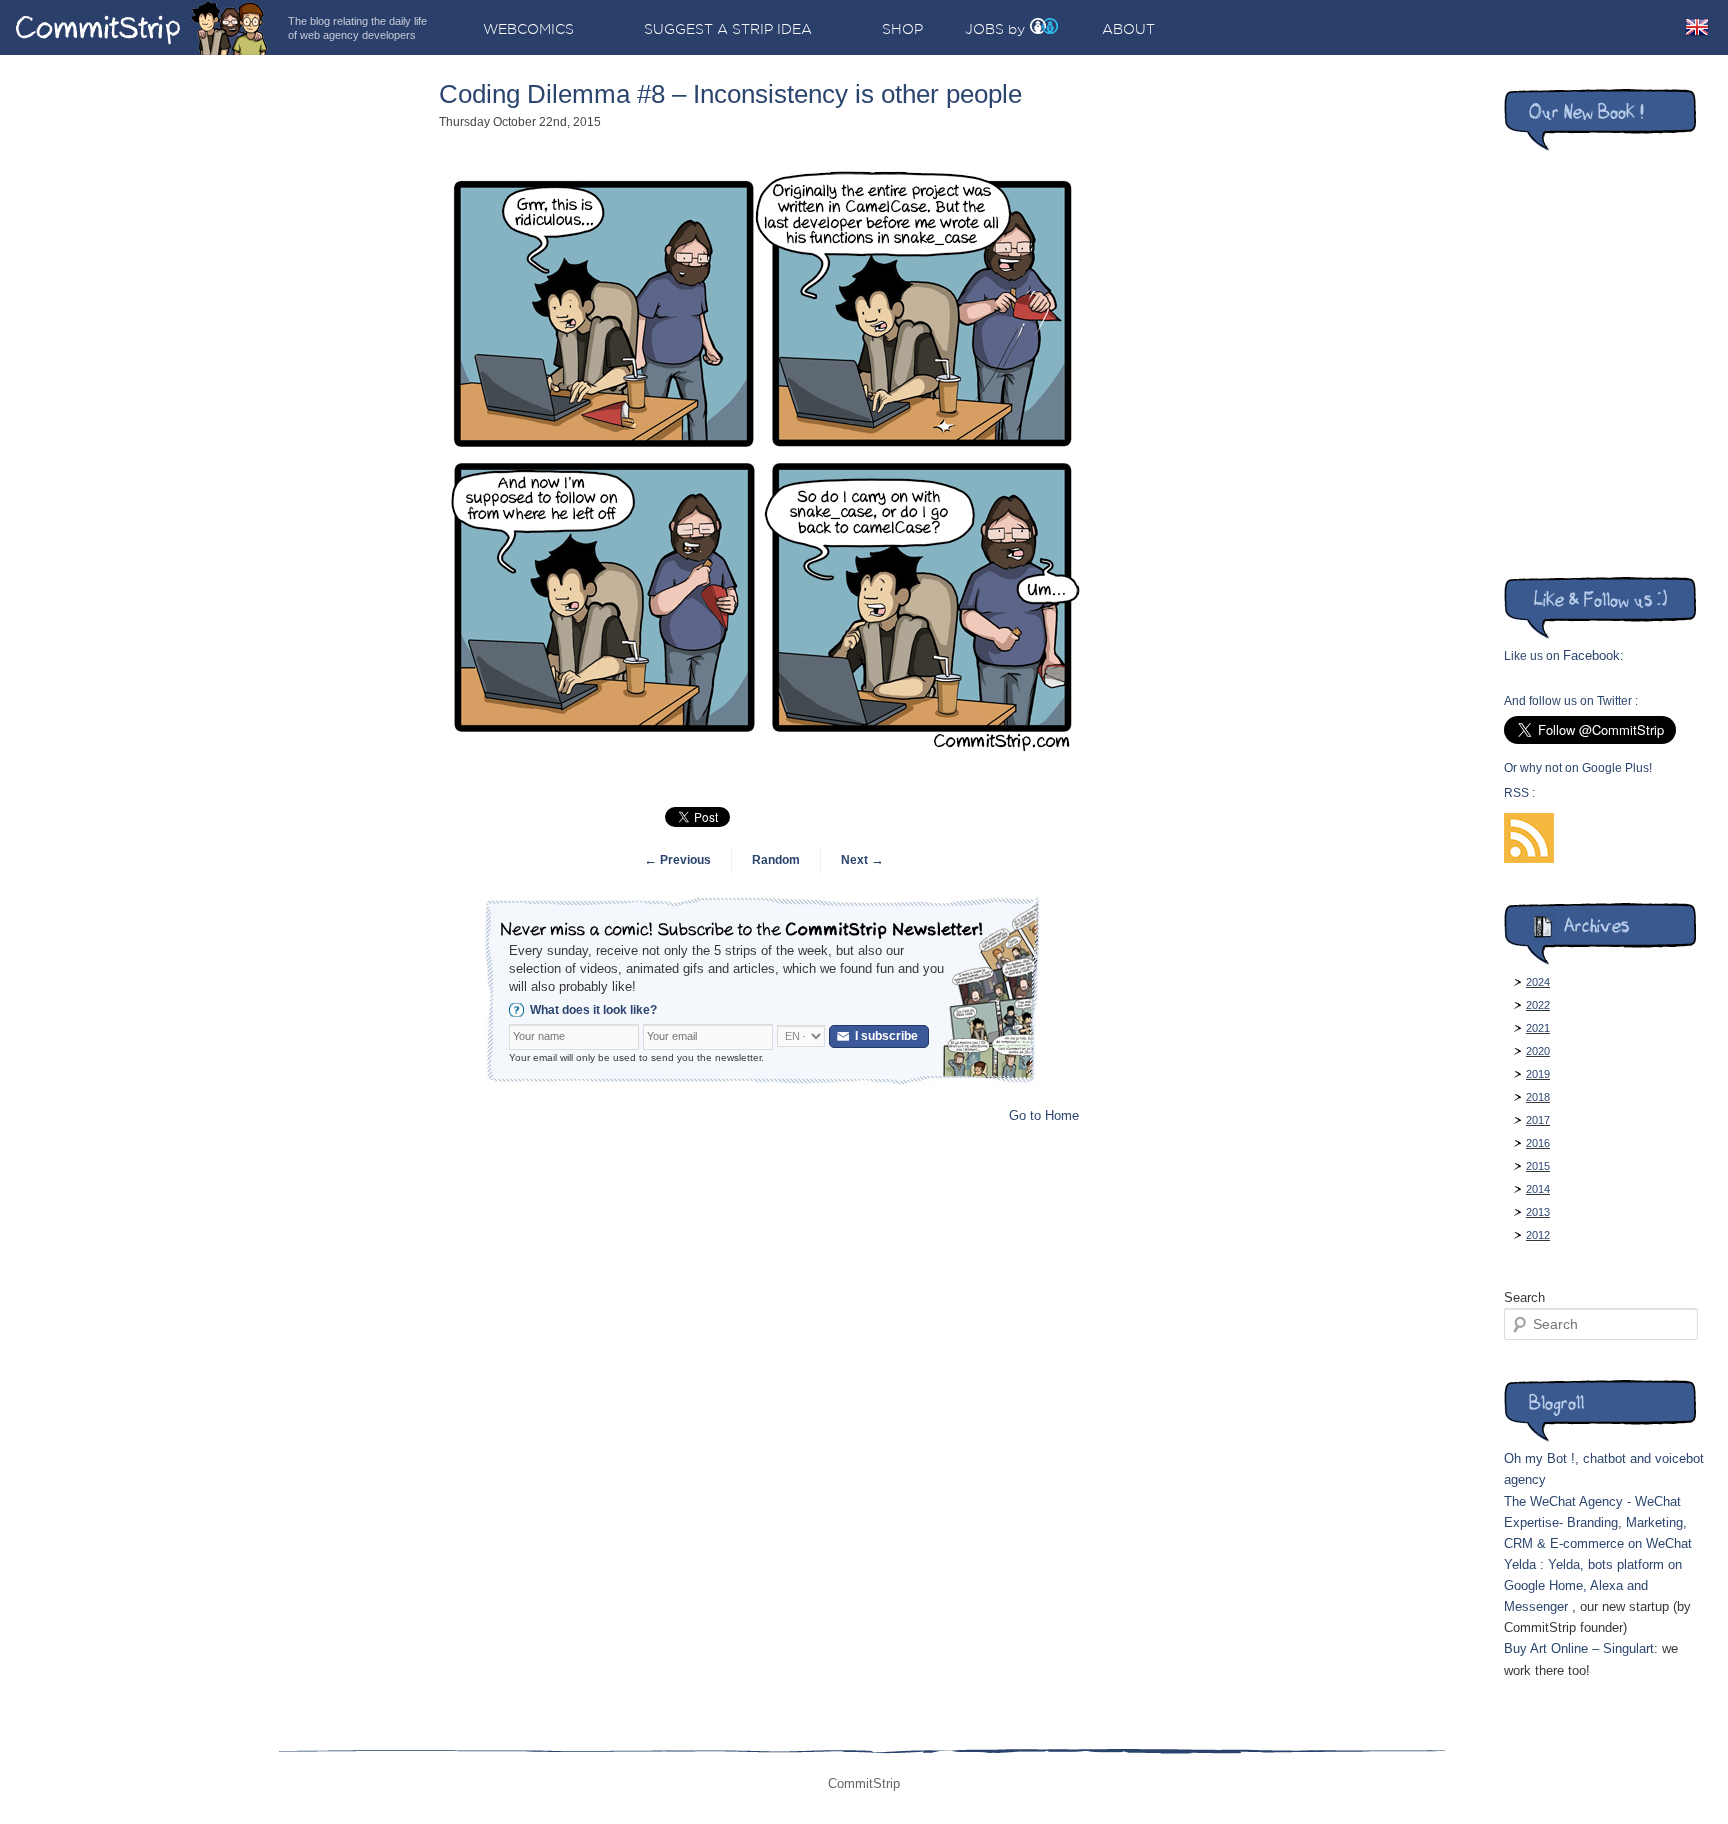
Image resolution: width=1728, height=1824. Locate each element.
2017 (1538, 1120)
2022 (1538, 1005)
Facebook (1591, 655)
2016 (1538, 1143)
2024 (1538, 982)
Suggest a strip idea (728, 29)
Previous (677, 860)
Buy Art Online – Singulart (1579, 1648)
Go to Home (1044, 1115)
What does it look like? (593, 1010)
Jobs (984, 29)
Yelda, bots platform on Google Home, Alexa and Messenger (1593, 1585)
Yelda (1520, 1564)
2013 (1538, 1212)
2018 (1538, 1097)
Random (776, 860)
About (1128, 29)
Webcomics (528, 29)
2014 (1538, 1189)
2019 (1538, 1074)
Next (862, 860)
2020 (1538, 1051)
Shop (902, 29)
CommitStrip (142, 27)
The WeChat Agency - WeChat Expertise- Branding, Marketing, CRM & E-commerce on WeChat (1598, 1522)
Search (1524, 1297)
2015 (1538, 1166)
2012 (1538, 1235)
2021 (1538, 1028)
